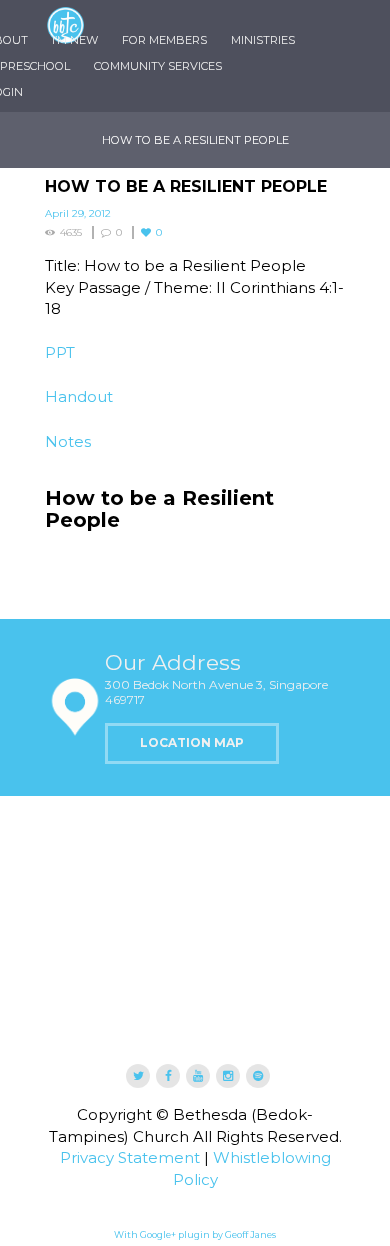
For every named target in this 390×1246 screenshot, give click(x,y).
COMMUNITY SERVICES (158, 66)
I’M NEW (75, 40)
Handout (79, 396)
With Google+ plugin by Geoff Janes (195, 1234)
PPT (60, 352)
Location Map (192, 742)
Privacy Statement (130, 1157)
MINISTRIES (263, 40)
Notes (68, 441)
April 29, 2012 (78, 213)
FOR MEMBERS (164, 40)
